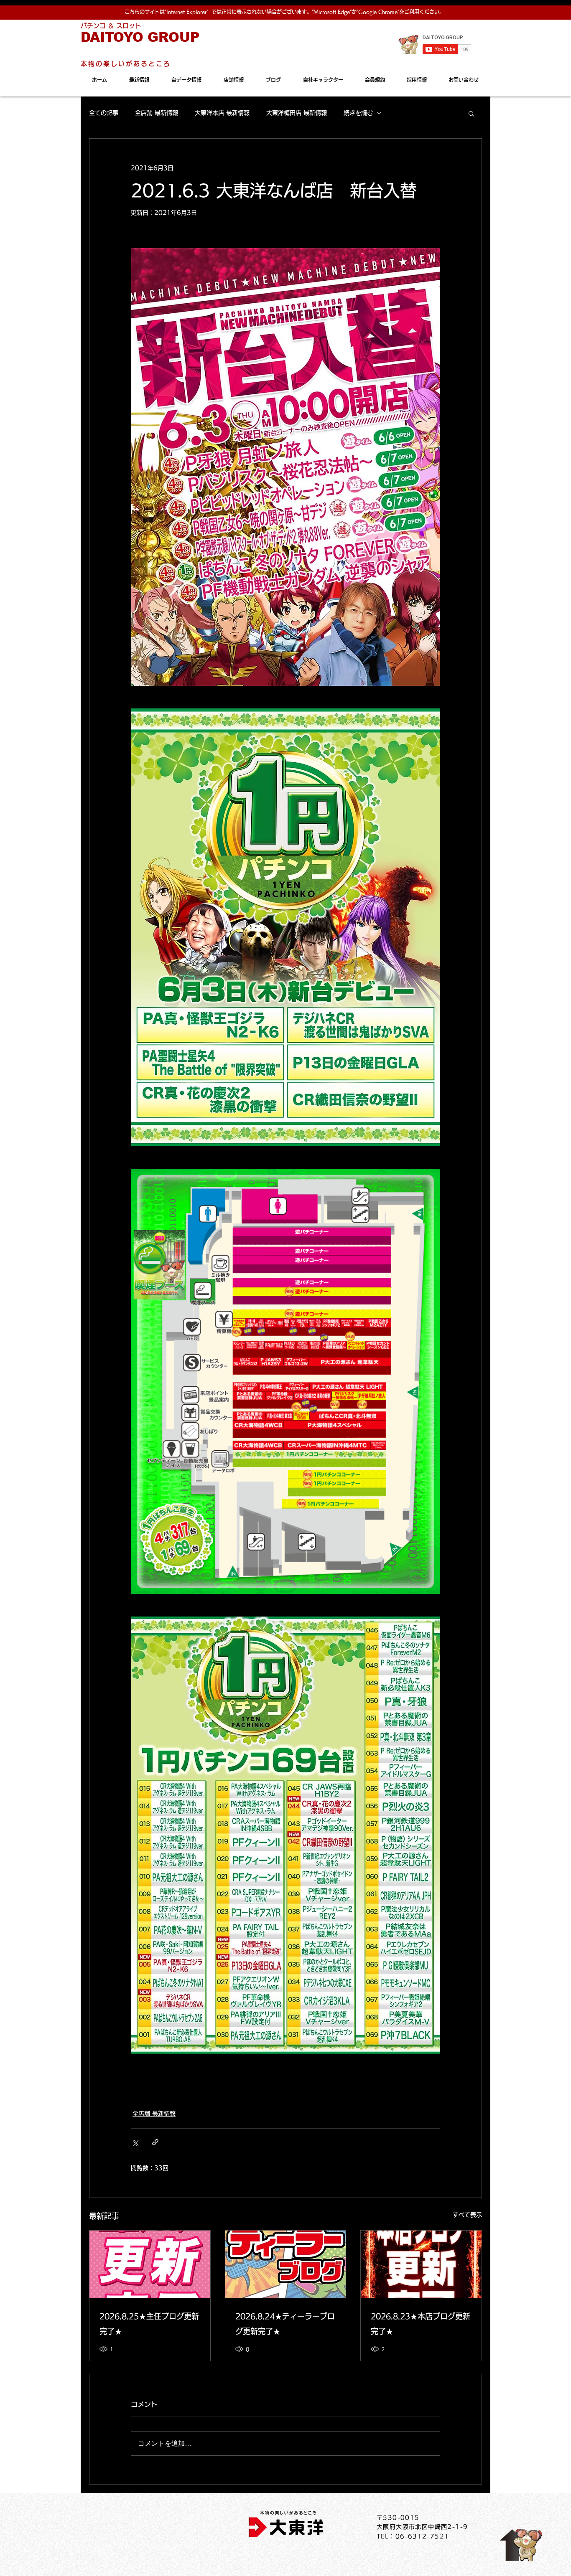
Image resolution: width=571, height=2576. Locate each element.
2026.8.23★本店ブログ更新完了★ (421, 2324)
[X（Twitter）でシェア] (135, 2142)
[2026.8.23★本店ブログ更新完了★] (421, 2264)
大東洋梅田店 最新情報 (297, 113)
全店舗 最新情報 (157, 113)
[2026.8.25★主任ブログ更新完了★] (150, 2264)
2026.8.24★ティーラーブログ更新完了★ (285, 2324)
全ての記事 (104, 113)
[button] (471, 113)
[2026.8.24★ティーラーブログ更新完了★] (286, 2264)
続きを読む (358, 113)
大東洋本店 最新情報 (222, 113)
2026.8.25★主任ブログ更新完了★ (149, 2324)
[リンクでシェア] (155, 2142)
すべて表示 (467, 2215)
